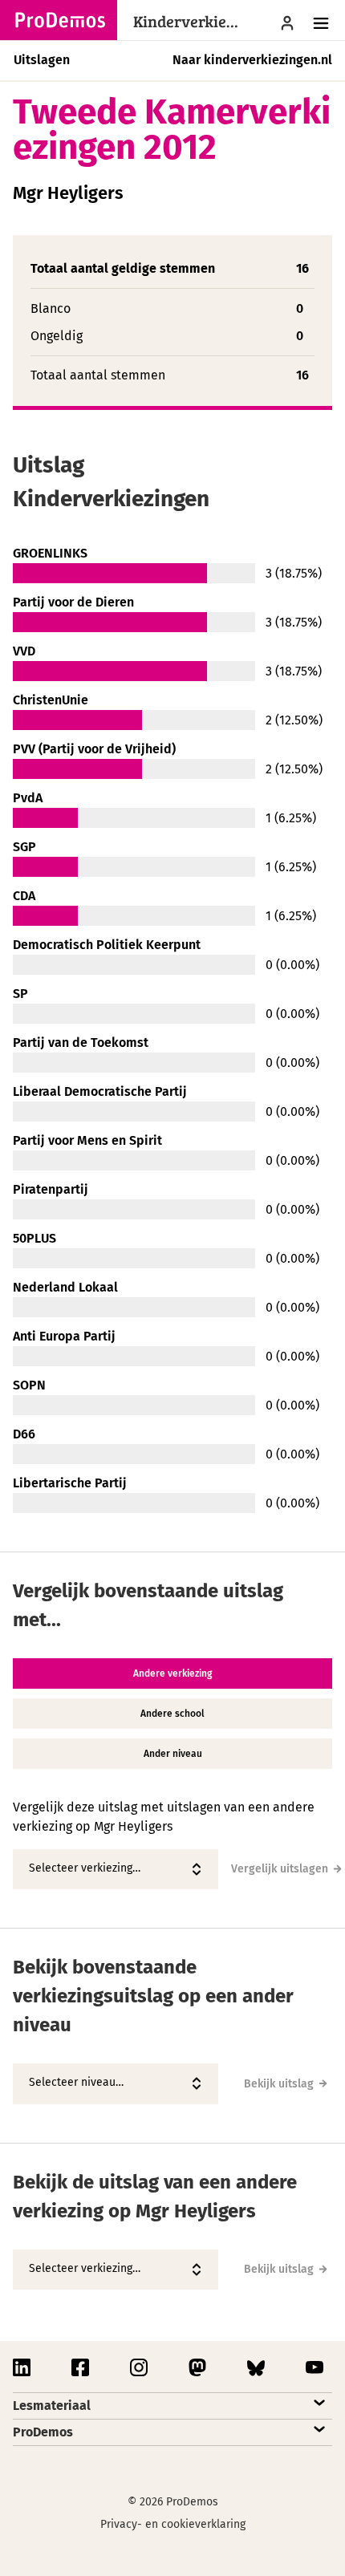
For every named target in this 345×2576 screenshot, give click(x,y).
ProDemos (43, 2432)
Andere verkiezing (172, 1673)
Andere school (172, 1714)
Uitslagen (42, 60)
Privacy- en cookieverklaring (173, 2524)
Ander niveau (173, 1754)
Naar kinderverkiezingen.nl (252, 60)
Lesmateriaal (52, 2406)
